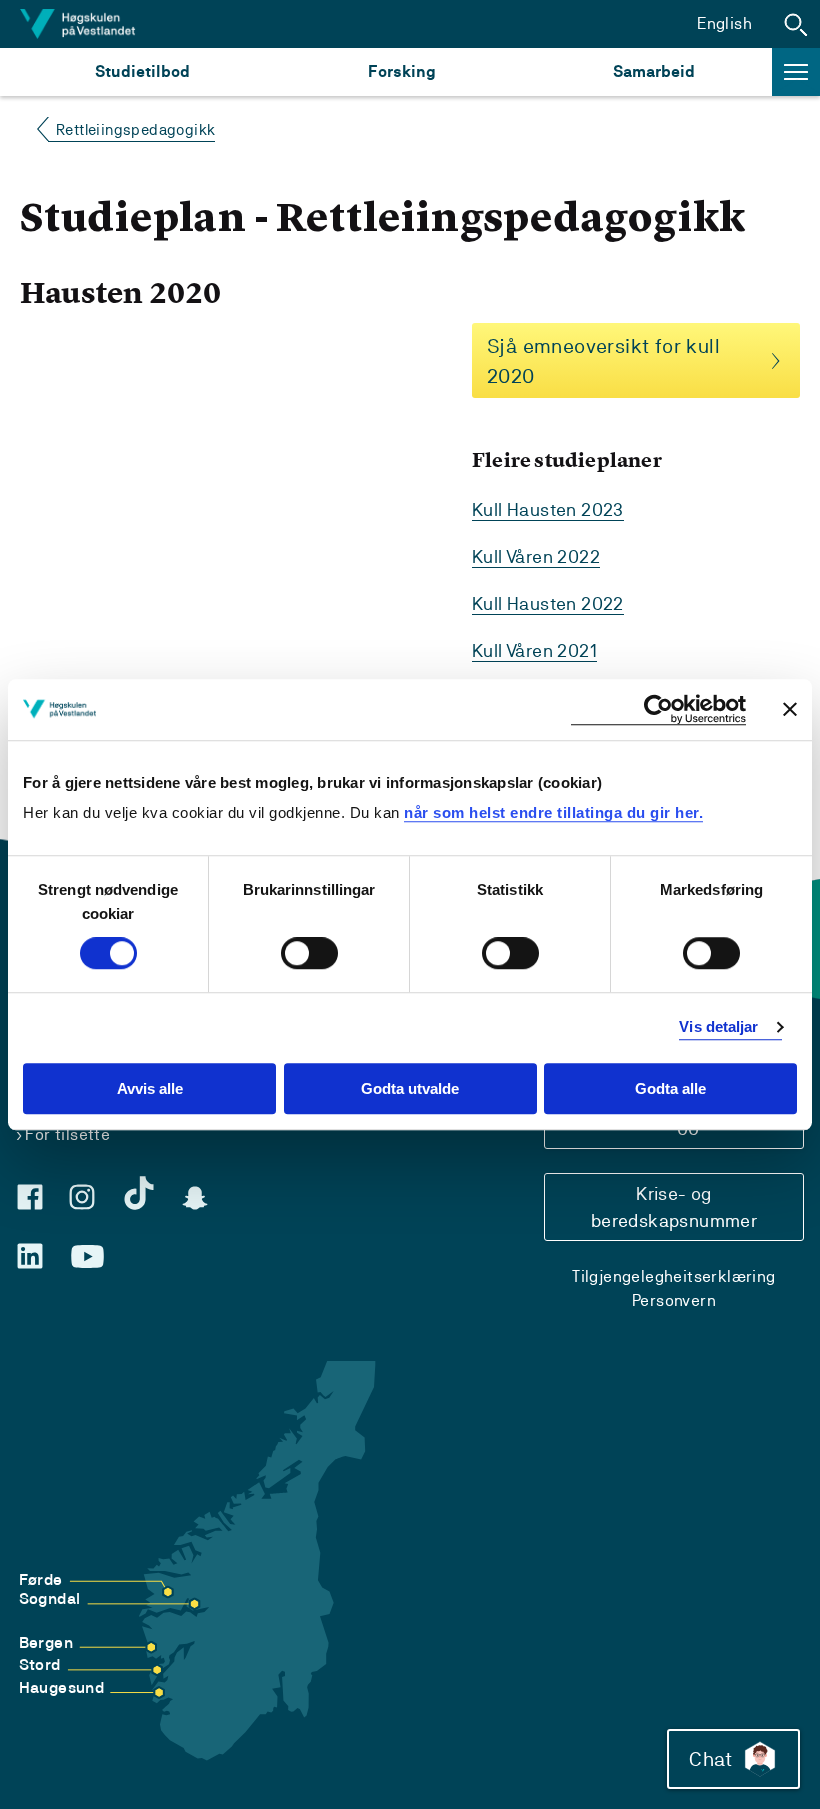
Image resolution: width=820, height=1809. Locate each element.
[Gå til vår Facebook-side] (30, 1197)
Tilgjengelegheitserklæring (673, 1276)
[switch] (309, 954)
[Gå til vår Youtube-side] (87, 1257)
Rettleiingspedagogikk (135, 129)
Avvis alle (150, 1088)
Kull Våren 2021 (534, 650)
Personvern (674, 1300)
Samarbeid (654, 71)
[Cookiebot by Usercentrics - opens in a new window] (658, 709)
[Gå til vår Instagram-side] (82, 1197)
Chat (710, 1759)
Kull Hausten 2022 (548, 603)
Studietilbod (142, 71)
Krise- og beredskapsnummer (674, 1207)
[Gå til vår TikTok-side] (139, 1193)
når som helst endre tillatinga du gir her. (553, 812)
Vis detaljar (718, 1027)
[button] (796, 24)
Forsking (402, 71)
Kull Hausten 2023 (548, 509)
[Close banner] (790, 709)
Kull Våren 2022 (536, 556)
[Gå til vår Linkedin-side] (30, 1256)
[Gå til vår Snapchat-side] (195, 1198)
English (724, 23)
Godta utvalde (410, 1088)
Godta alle (670, 1088)
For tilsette (67, 1134)
